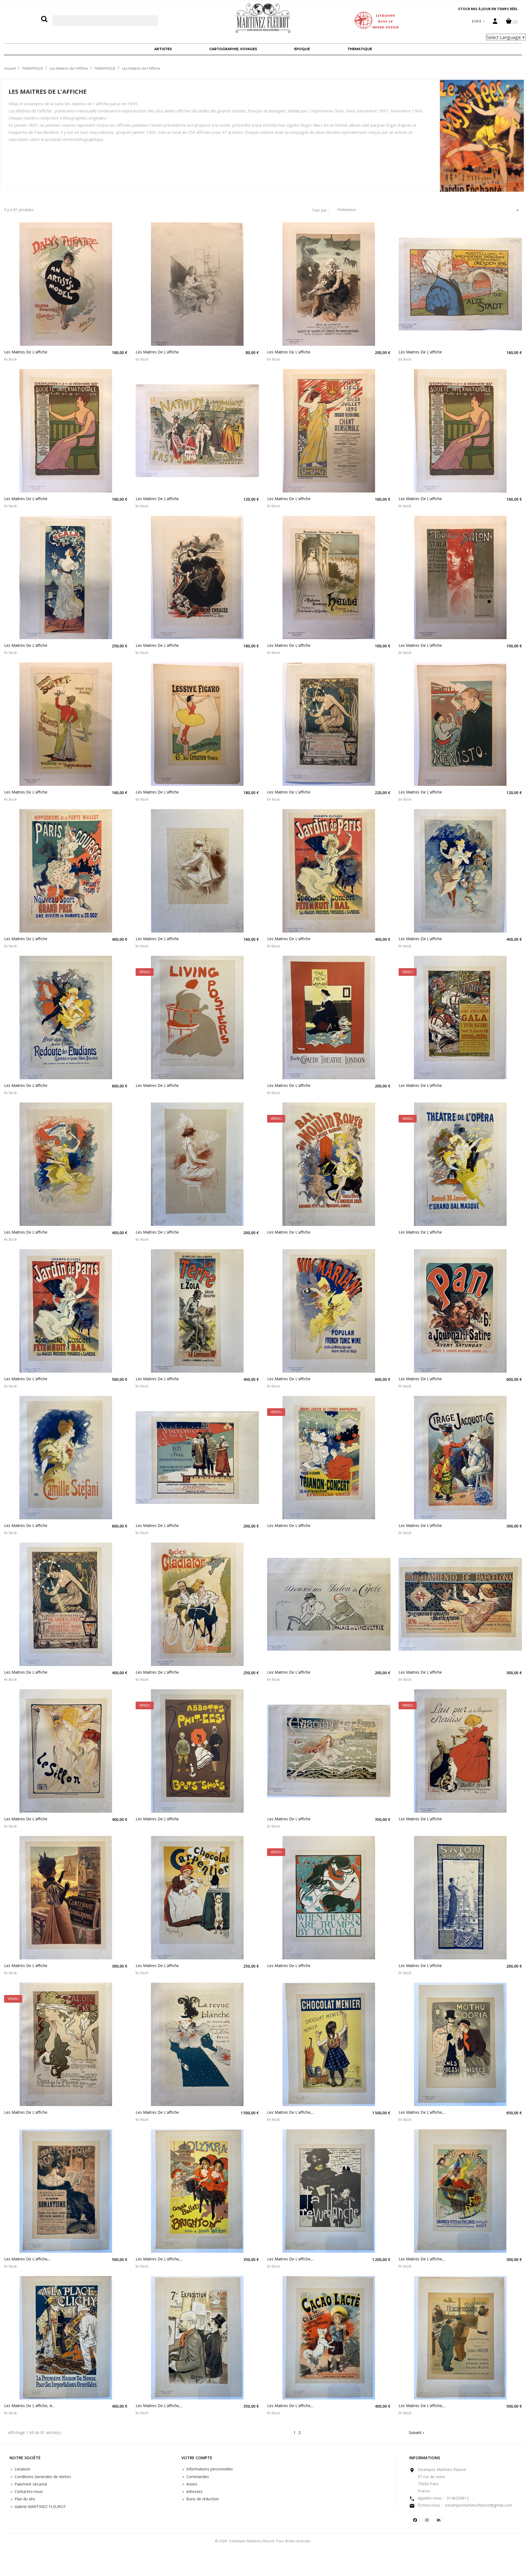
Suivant (417, 2432)
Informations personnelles (209, 2469)
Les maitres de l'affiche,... (291, 2112)
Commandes (197, 2477)
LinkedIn (438, 2520)
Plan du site (24, 2499)
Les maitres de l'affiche (26, 352)
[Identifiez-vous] (495, 22)
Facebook (415, 2520)
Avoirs (191, 2484)
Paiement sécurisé (30, 2484)
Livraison (22, 2469)
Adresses (194, 2491)
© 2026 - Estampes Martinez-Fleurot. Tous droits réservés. (263, 2541)
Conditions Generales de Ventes (42, 2477)
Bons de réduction (202, 2499)
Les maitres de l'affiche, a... (29, 2406)
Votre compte (197, 2458)
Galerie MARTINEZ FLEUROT (40, 2506)
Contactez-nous (28, 2491)
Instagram (427, 2520)
